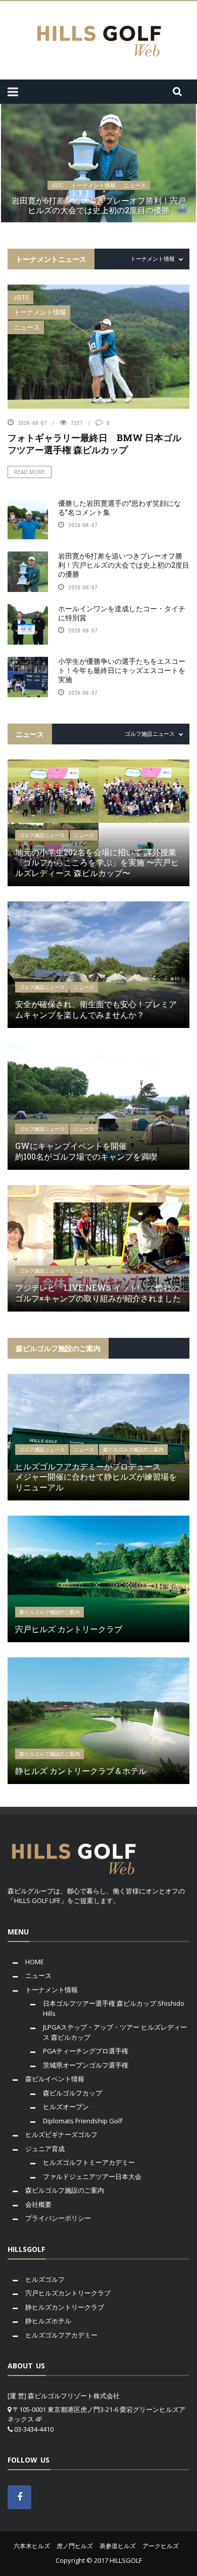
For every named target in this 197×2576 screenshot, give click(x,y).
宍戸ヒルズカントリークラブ (68, 2293)
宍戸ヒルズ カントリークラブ (69, 1629)
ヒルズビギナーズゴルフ (61, 2134)
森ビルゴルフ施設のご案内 (133, 1450)
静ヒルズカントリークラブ (65, 2307)
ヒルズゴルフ (45, 2279)
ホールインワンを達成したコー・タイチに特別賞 (122, 613)
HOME (35, 1962)
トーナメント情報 (93, 185)
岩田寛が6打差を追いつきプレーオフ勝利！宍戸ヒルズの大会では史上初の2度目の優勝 (99, 205)
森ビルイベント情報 (55, 2079)
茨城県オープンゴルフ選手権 (86, 2065)
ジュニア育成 (45, 2149)
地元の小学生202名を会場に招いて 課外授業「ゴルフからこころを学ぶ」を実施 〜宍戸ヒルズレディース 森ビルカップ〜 (97, 863)
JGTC (57, 185)
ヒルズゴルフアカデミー (61, 2335)
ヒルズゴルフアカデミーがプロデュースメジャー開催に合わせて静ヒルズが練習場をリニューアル (96, 1477)
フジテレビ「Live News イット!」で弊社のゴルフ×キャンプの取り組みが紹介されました (98, 1293)
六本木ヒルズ (32, 2546)
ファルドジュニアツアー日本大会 (92, 2176)
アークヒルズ (161, 2546)
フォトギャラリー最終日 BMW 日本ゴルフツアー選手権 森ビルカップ (94, 443)
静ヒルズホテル (48, 2321)
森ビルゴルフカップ (72, 2093)
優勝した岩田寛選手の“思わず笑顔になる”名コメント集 (119, 508)
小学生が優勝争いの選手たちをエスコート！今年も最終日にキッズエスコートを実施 (122, 670)
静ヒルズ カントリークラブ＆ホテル (81, 1771)
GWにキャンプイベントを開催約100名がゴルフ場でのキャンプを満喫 (86, 1151)
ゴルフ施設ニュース (42, 835)
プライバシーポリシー (58, 2218)
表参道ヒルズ (118, 2546)
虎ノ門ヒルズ (75, 2546)
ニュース (135, 185)
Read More (30, 472)
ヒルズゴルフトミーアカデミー (89, 2162)
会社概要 (38, 2204)
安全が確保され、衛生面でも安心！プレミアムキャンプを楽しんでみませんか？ (96, 1009)
